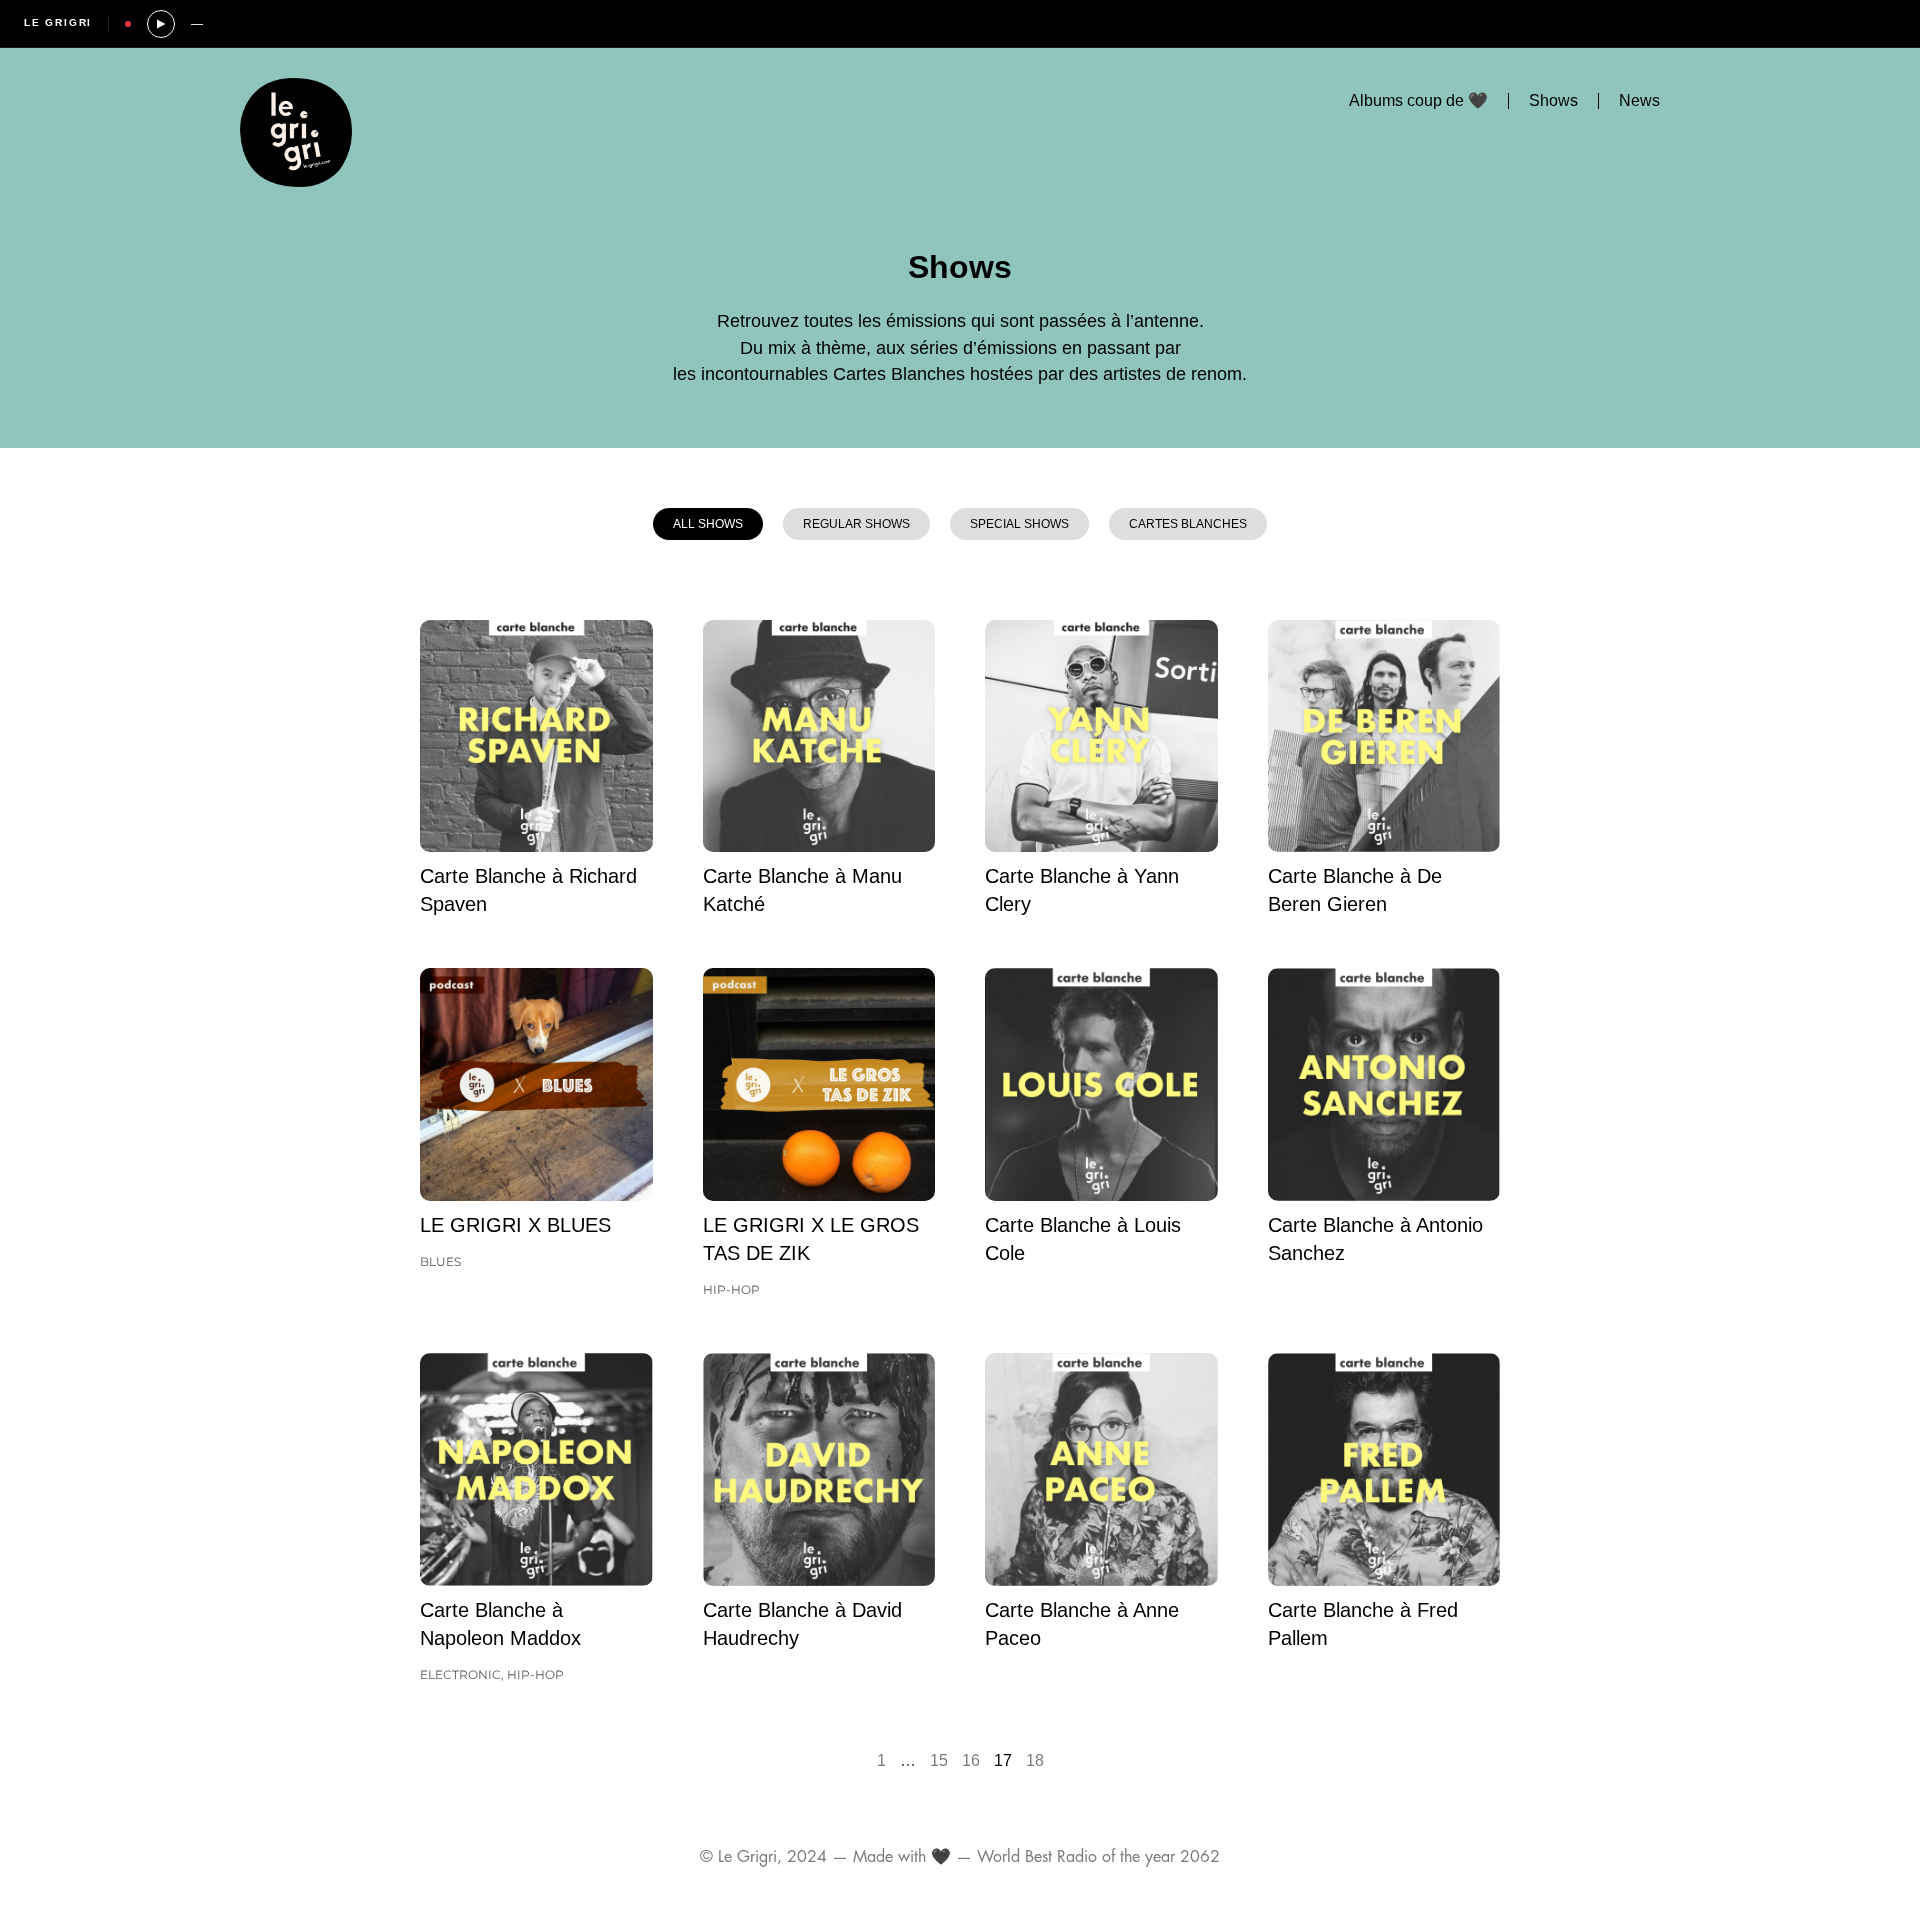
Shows (1553, 100)
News (1639, 100)
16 (971, 1760)
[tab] (708, 524)
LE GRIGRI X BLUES (515, 1225)
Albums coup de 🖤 (1418, 100)
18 (1035, 1760)
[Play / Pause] (161, 24)
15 (939, 1760)
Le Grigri (58, 22)
